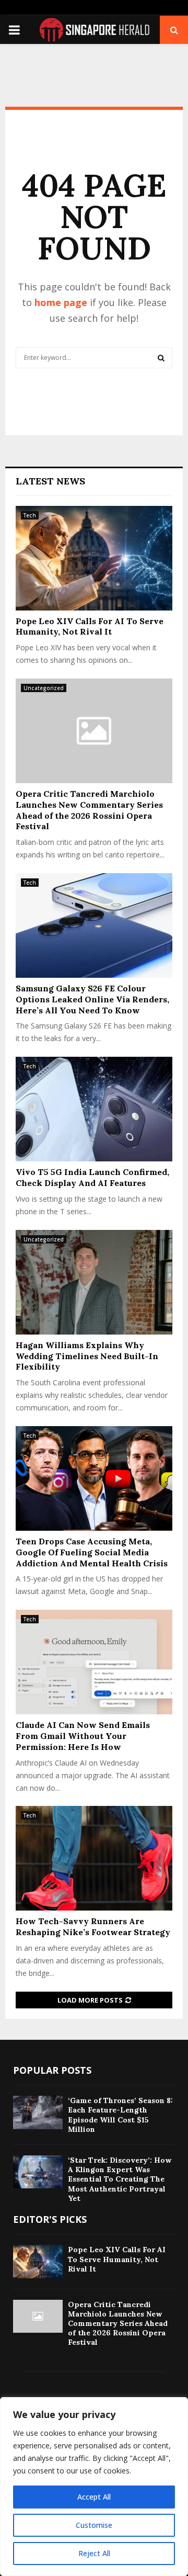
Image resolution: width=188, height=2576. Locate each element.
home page (61, 302)
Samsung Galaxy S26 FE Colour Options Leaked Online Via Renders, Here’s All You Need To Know (92, 999)
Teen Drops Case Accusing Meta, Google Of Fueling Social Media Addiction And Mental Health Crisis (92, 1552)
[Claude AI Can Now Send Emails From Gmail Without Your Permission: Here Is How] (94, 1662)
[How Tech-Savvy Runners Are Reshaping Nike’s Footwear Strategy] (94, 1858)
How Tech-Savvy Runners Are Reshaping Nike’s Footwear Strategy (93, 1927)
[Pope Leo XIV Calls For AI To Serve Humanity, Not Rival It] (94, 558)
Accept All (94, 2497)
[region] (94, 2487)
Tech (30, 515)
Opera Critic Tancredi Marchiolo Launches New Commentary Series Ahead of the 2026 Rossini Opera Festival (89, 810)
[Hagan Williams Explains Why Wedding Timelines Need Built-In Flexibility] (94, 1282)
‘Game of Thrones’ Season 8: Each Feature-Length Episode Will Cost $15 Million (120, 2115)
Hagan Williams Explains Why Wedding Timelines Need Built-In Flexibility (87, 1356)
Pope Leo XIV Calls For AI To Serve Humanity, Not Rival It (90, 626)
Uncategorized (44, 688)
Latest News (50, 481)
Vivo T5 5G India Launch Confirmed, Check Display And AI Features (92, 1177)
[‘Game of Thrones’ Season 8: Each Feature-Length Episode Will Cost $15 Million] (38, 2112)
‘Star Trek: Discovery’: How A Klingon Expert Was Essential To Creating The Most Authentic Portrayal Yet (120, 2179)
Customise (94, 2525)
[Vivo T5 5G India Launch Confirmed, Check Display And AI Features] (94, 1109)
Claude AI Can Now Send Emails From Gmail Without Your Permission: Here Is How (83, 1736)
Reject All (94, 2553)
